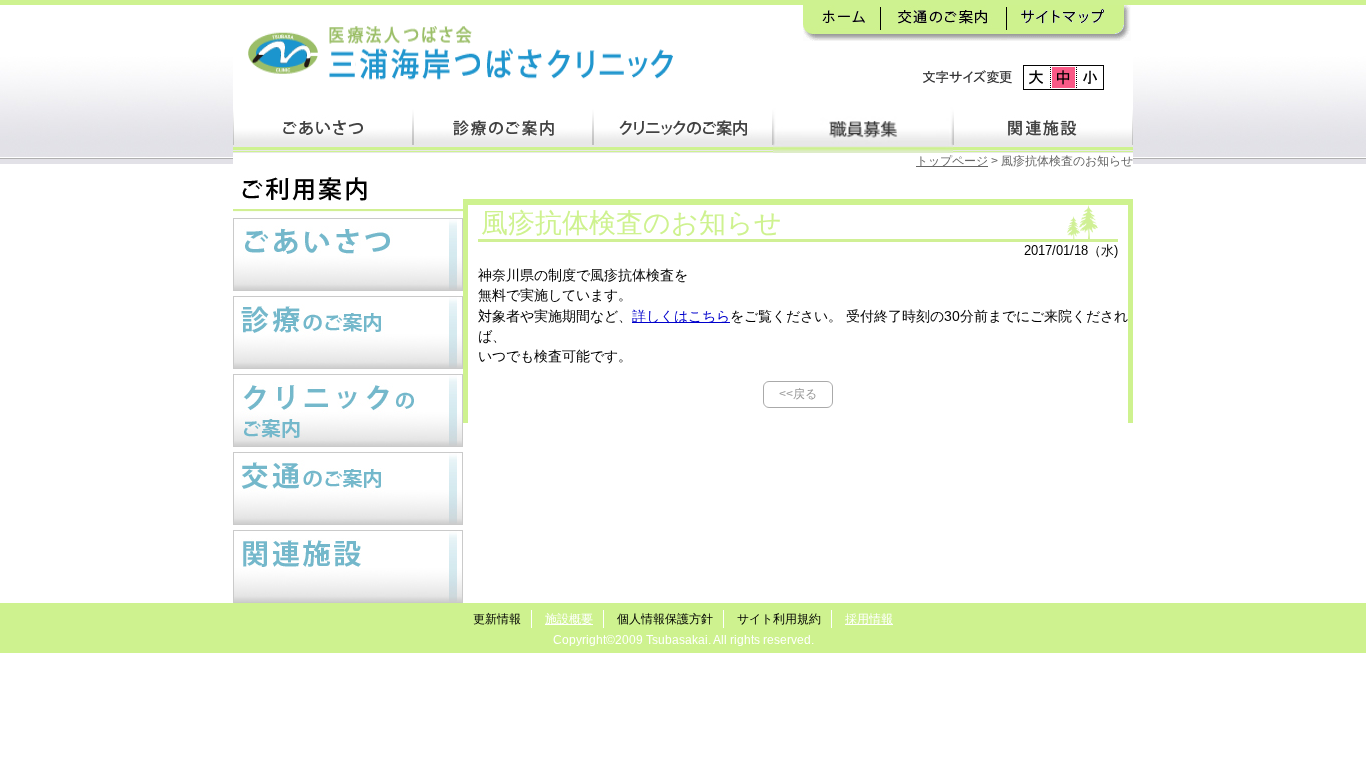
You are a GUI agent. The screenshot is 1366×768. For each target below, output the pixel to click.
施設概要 (569, 619)
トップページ (952, 161)
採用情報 (869, 619)
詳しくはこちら (681, 316)
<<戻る (798, 394)
